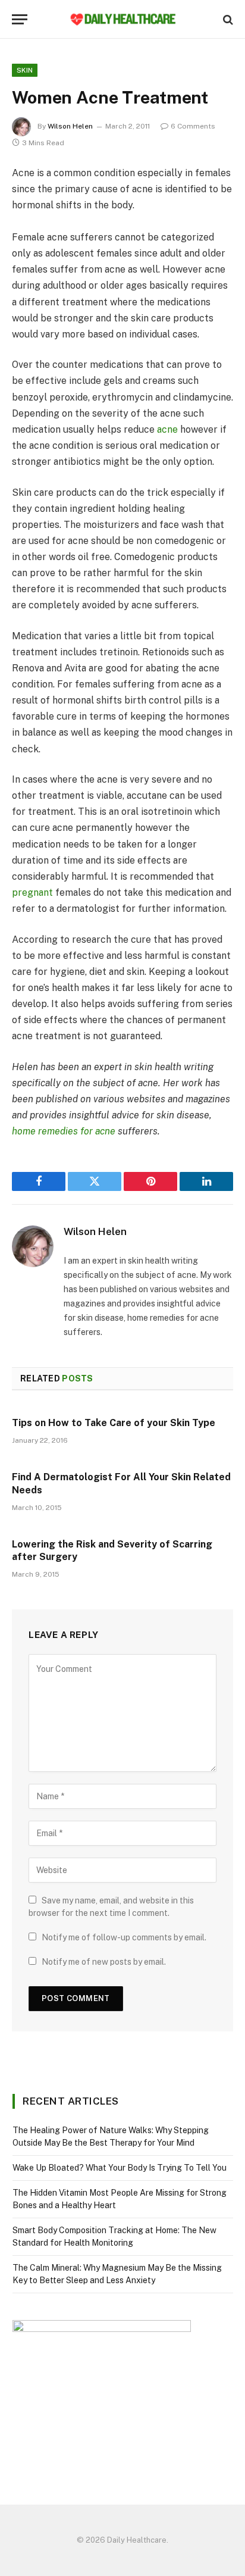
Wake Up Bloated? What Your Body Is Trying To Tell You (120, 2168)
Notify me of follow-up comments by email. (124, 1937)
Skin (25, 70)
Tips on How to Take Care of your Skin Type (114, 1423)
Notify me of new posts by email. (104, 1962)
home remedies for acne (64, 1131)
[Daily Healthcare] (122, 19)
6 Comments (193, 126)
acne (167, 429)
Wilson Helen (70, 126)
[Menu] (20, 19)
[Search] (227, 19)
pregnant (32, 892)
